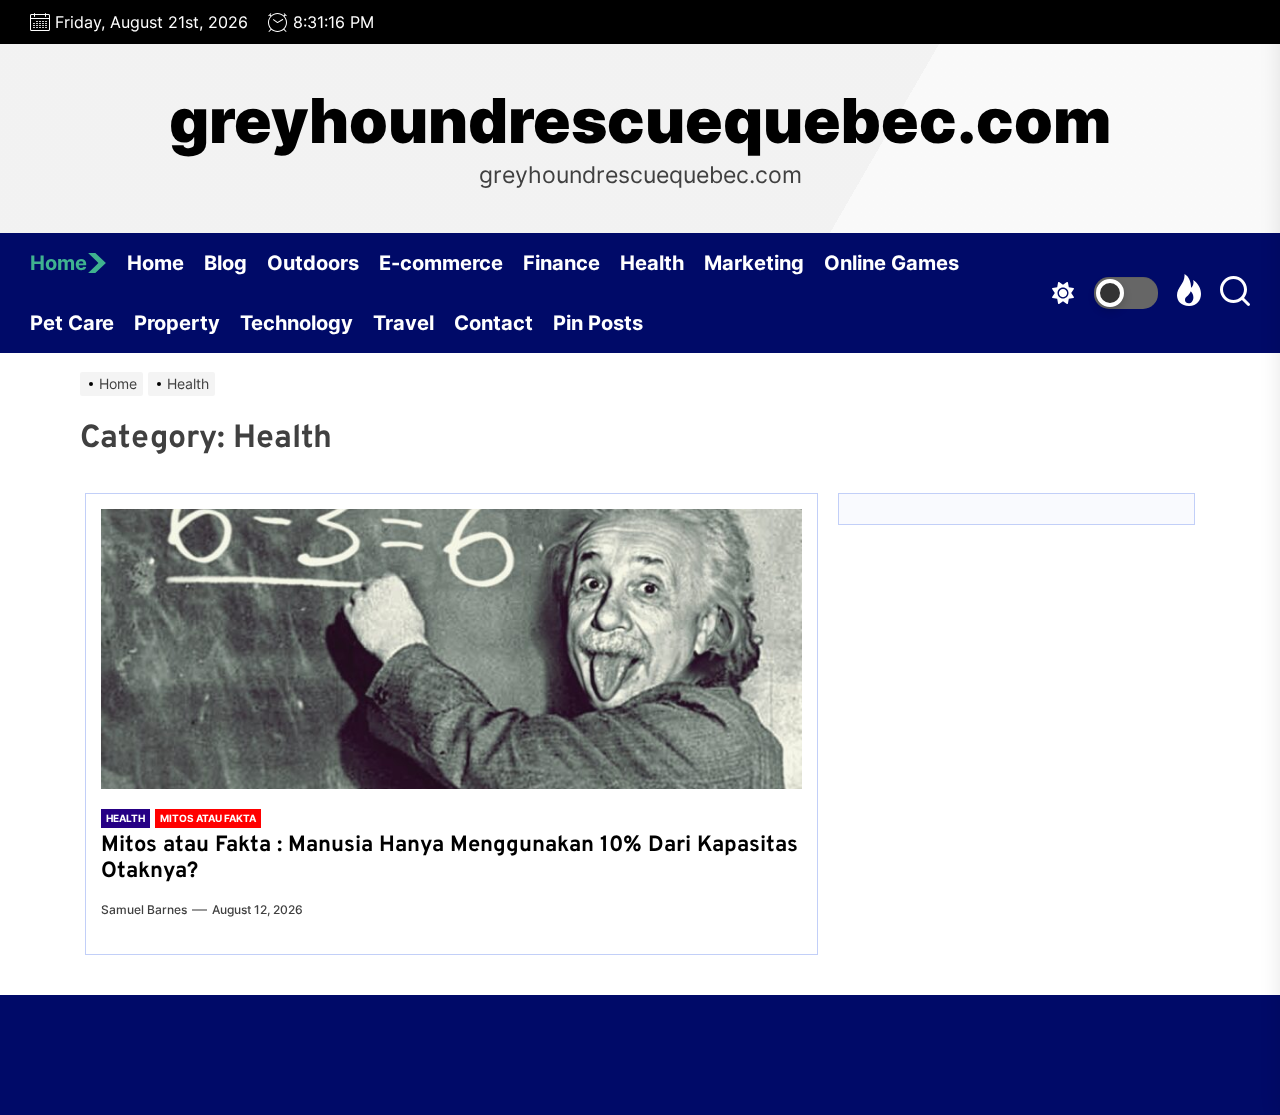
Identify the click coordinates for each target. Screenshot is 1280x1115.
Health (652, 263)
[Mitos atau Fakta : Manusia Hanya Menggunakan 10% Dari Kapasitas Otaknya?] (451, 649)
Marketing (754, 263)
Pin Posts (598, 323)
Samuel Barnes (144, 909)
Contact (493, 323)
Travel (403, 323)
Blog (225, 263)
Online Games (891, 263)
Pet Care (72, 323)
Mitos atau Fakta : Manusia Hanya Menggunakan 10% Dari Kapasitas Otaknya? (449, 858)
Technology (296, 323)
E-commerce (441, 263)
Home (58, 263)
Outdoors (313, 263)
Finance (561, 263)
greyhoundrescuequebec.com (640, 121)
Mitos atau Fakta (208, 818)
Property (177, 323)
